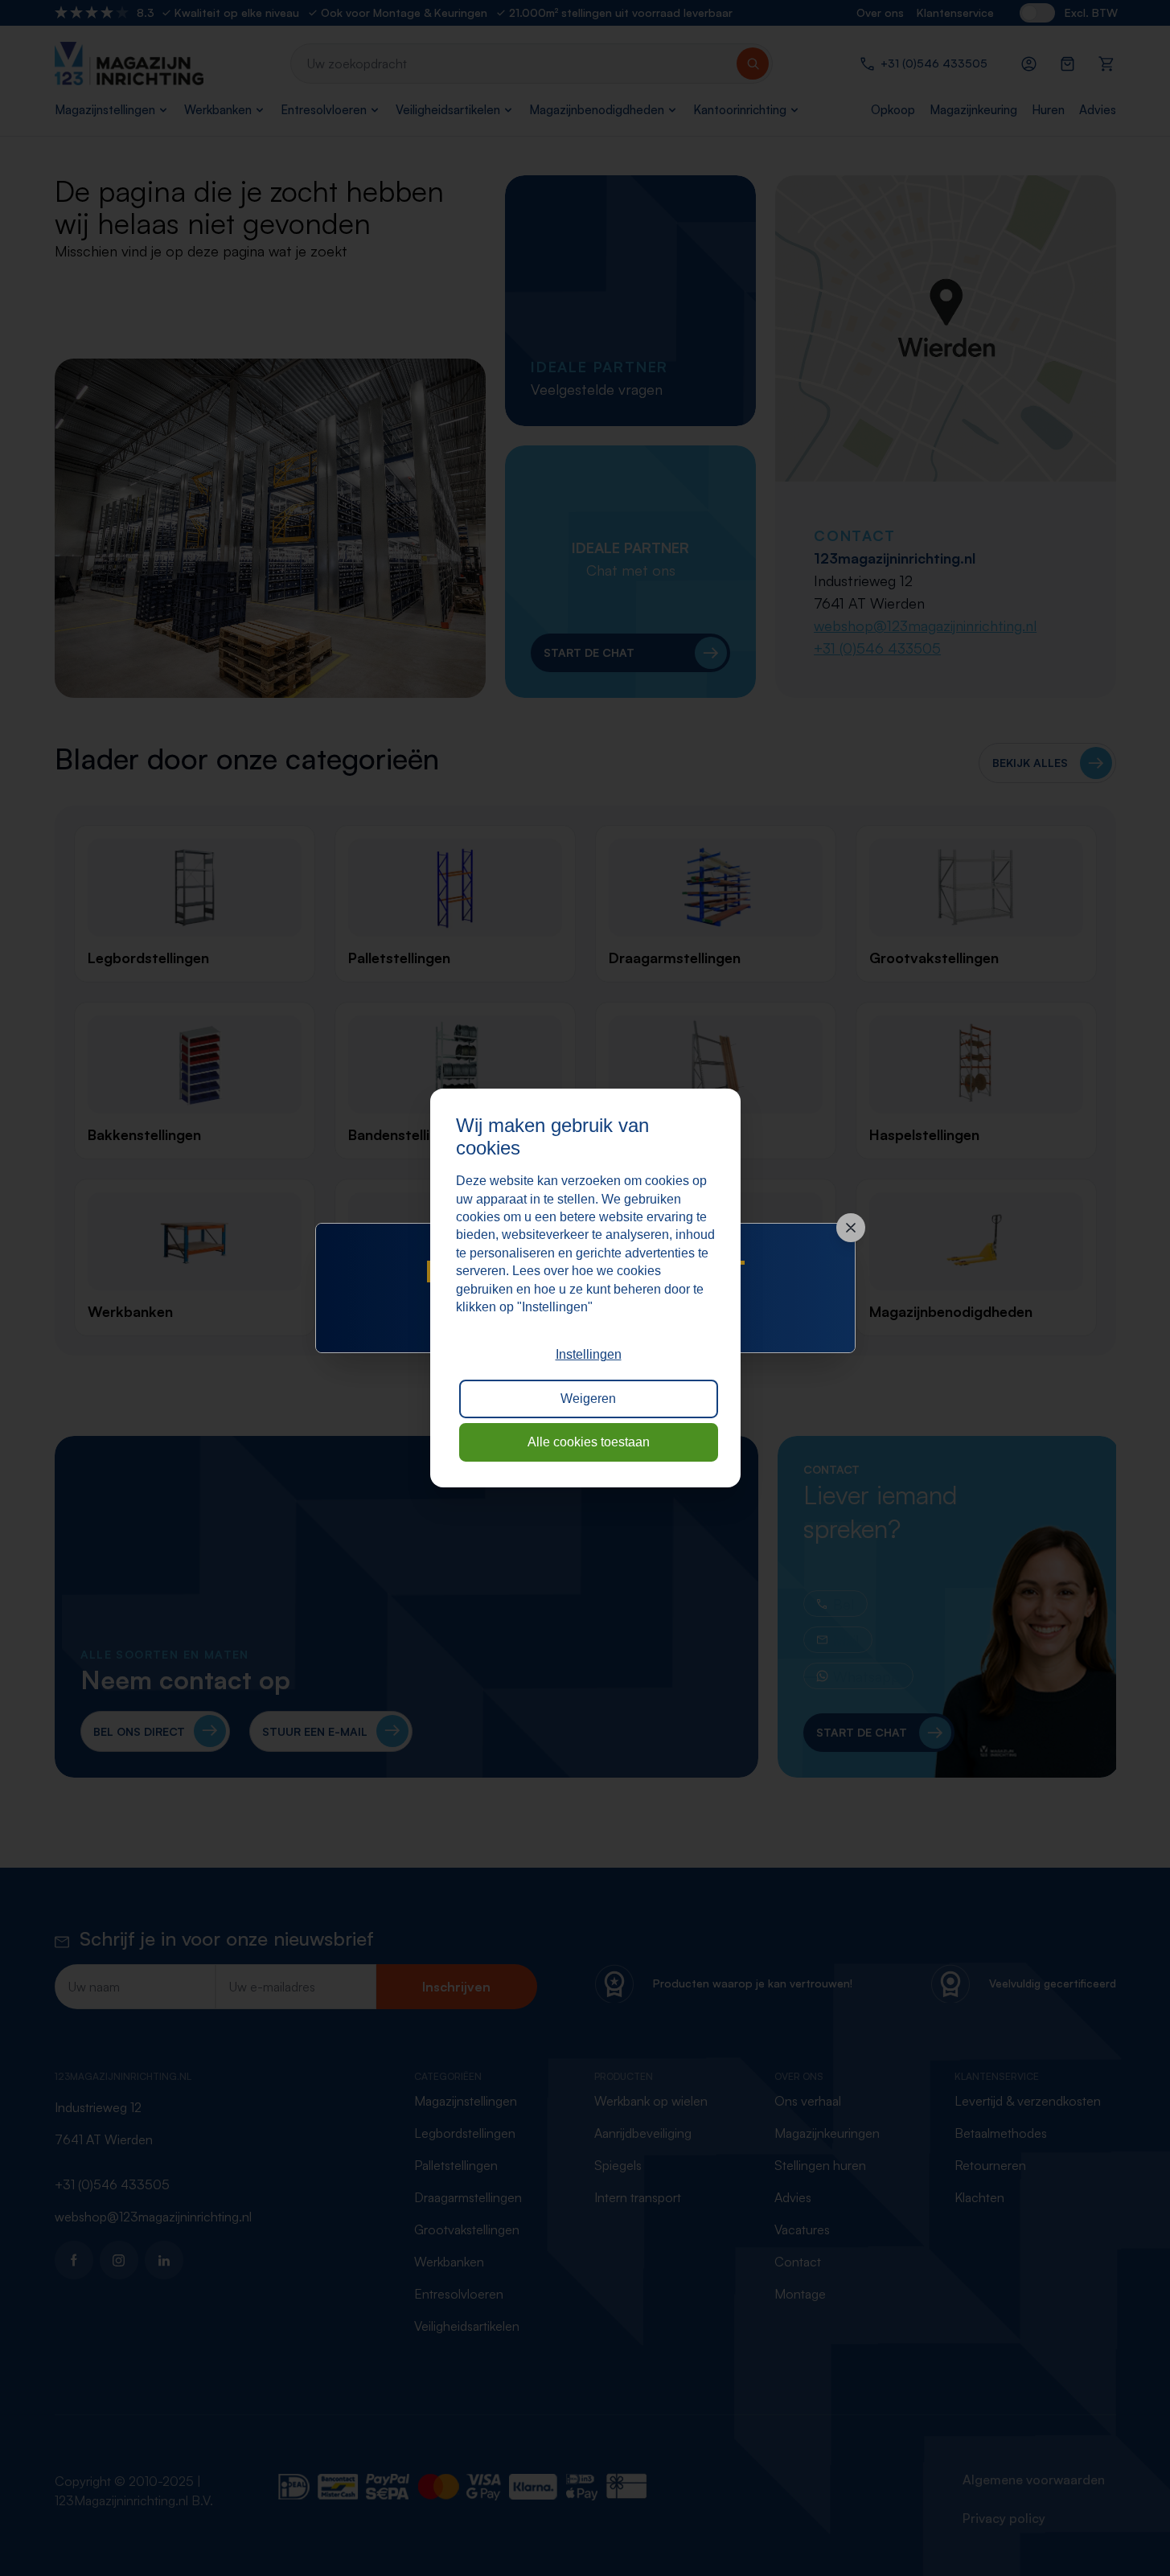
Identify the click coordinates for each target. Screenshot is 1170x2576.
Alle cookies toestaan (589, 1442)
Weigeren (588, 1399)
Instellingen (589, 1354)
